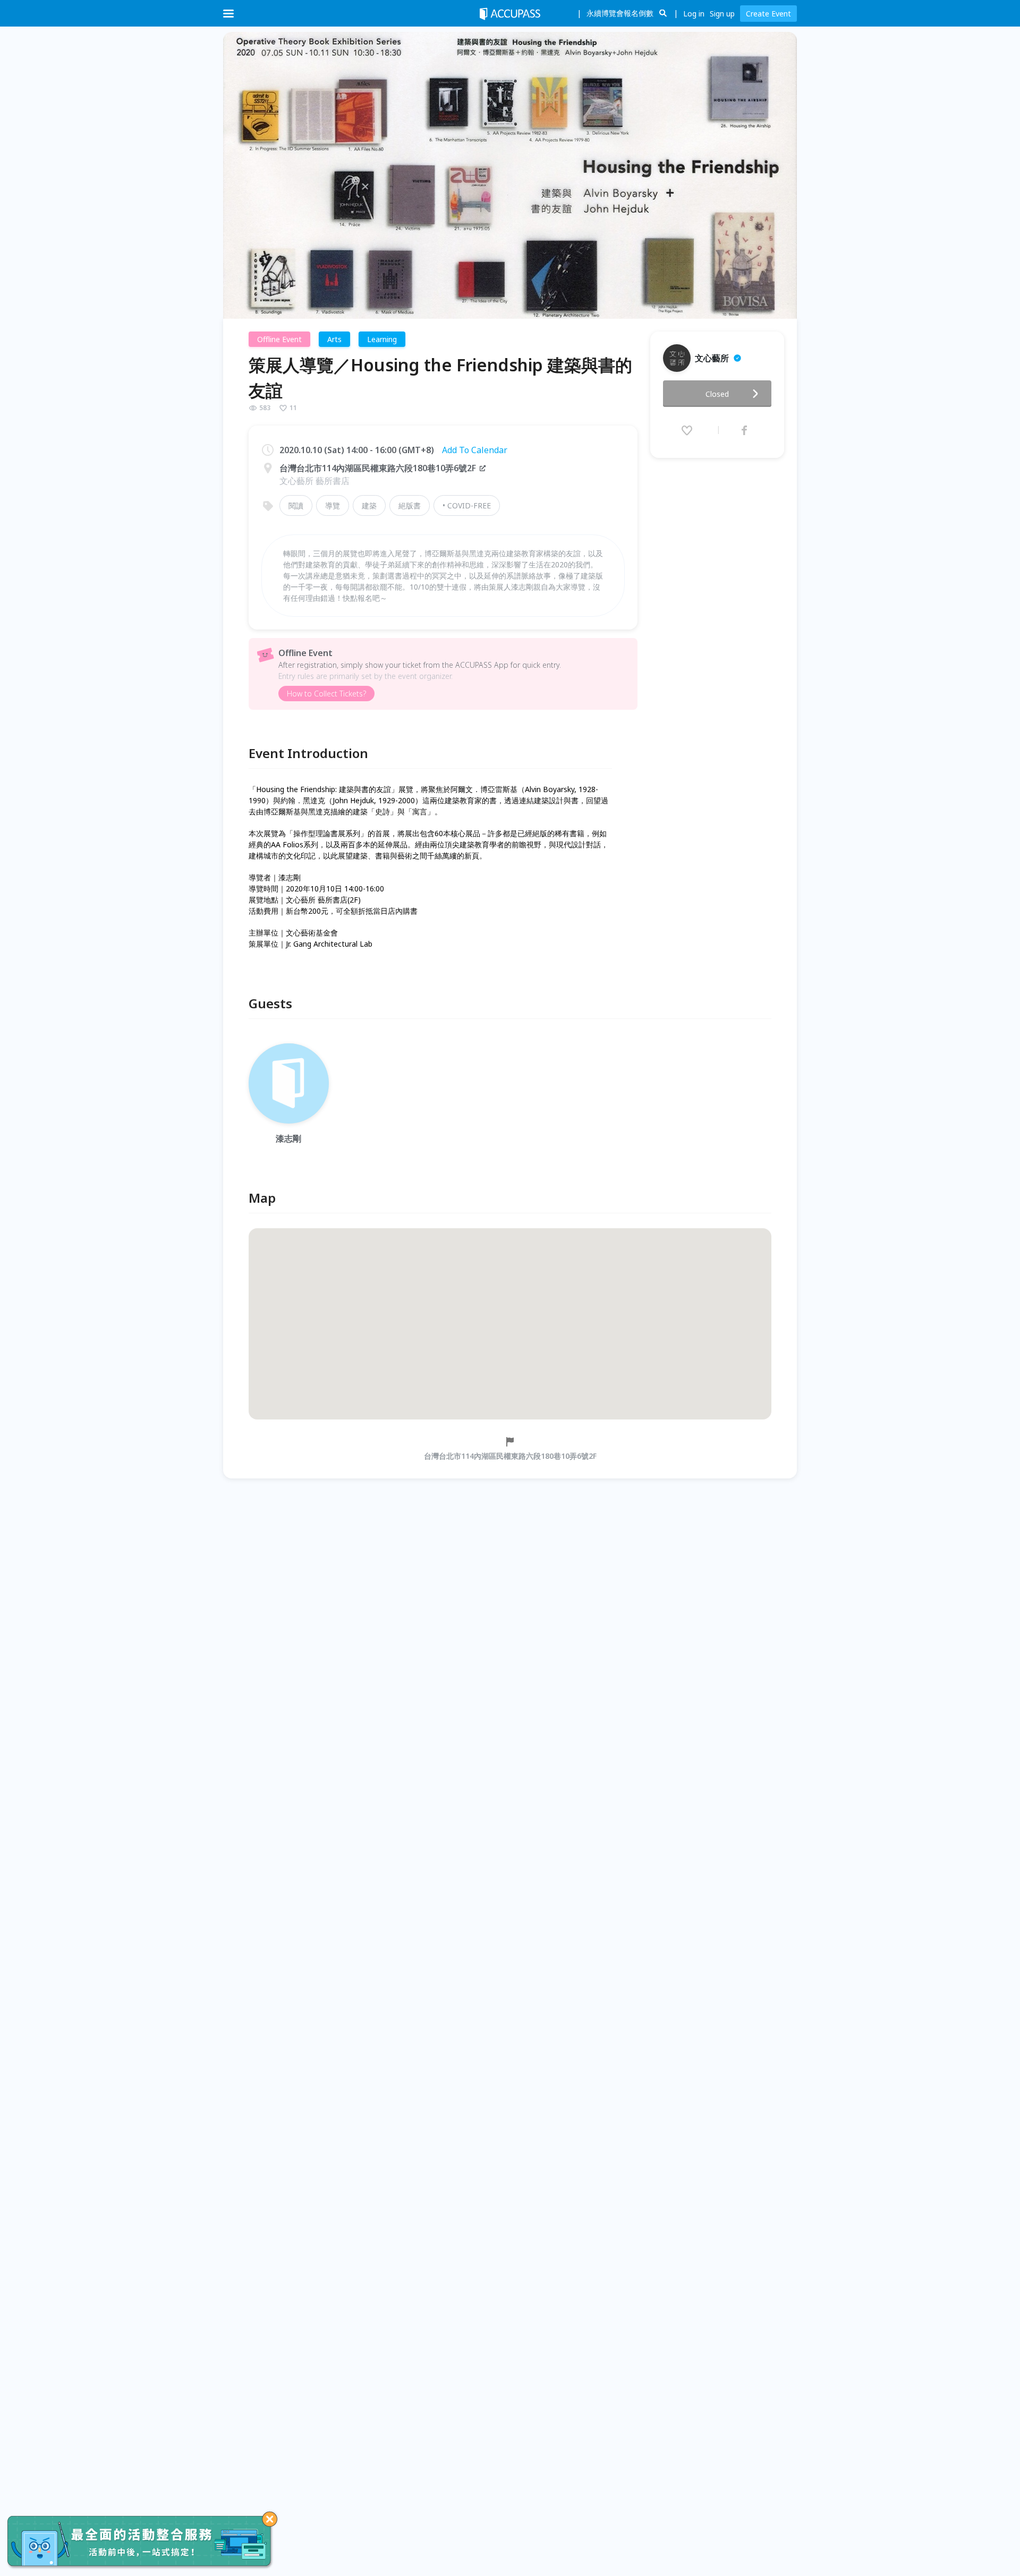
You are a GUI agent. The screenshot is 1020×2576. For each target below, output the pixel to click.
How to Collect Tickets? (326, 694)
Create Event (768, 14)
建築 (369, 505)
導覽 (333, 505)
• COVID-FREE (467, 505)
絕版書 (410, 505)
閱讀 (296, 505)
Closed (717, 394)
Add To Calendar (475, 450)
